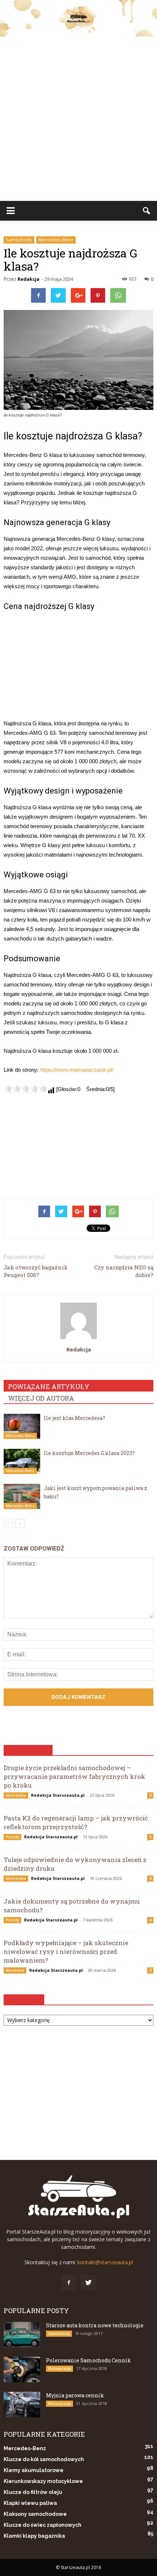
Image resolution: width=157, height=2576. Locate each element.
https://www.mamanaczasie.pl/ (77, 1070)
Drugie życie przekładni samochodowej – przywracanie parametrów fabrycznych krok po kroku (74, 1776)
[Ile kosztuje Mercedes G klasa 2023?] (22, 1461)
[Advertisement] (78, 119)
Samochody (19, 240)
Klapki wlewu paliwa (30, 2503)
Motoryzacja (60, 2369)
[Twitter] (88, 2283)
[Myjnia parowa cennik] (22, 2405)
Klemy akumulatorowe (34, 2470)
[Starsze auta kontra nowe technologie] (22, 2335)
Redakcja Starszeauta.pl (58, 1795)
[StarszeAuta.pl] (78, 18)
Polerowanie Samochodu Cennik (89, 2360)
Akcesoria (15, 1970)
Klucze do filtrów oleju (33, 2492)
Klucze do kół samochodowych (44, 2459)
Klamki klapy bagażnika (34, 2536)
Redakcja (28, 279)
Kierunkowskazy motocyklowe (43, 2481)
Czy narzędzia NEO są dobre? (124, 1271)
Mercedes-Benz (56, 240)
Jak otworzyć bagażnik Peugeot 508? (36, 1271)
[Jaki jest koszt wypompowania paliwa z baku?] (22, 1496)
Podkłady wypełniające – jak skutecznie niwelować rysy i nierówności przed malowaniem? (66, 1952)
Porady (12, 1837)
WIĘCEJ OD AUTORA (41, 1398)
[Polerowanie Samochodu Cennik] (22, 2370)
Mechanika (16, 1795)
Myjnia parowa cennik (75, 2395)
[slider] (26, 1089)
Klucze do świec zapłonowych (43, 2525)
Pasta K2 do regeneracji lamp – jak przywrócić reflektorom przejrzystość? (76, 1822)
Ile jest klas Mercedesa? (74, 1418)
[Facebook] (69, 2283)
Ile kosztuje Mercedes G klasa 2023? (89, 1453)
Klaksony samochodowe (35, 2514)
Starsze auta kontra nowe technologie (95, 2325)
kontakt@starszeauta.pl (105, 2262)
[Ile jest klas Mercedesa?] (22, 1426)
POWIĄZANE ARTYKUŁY (49, 1386)
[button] (147, 211)
